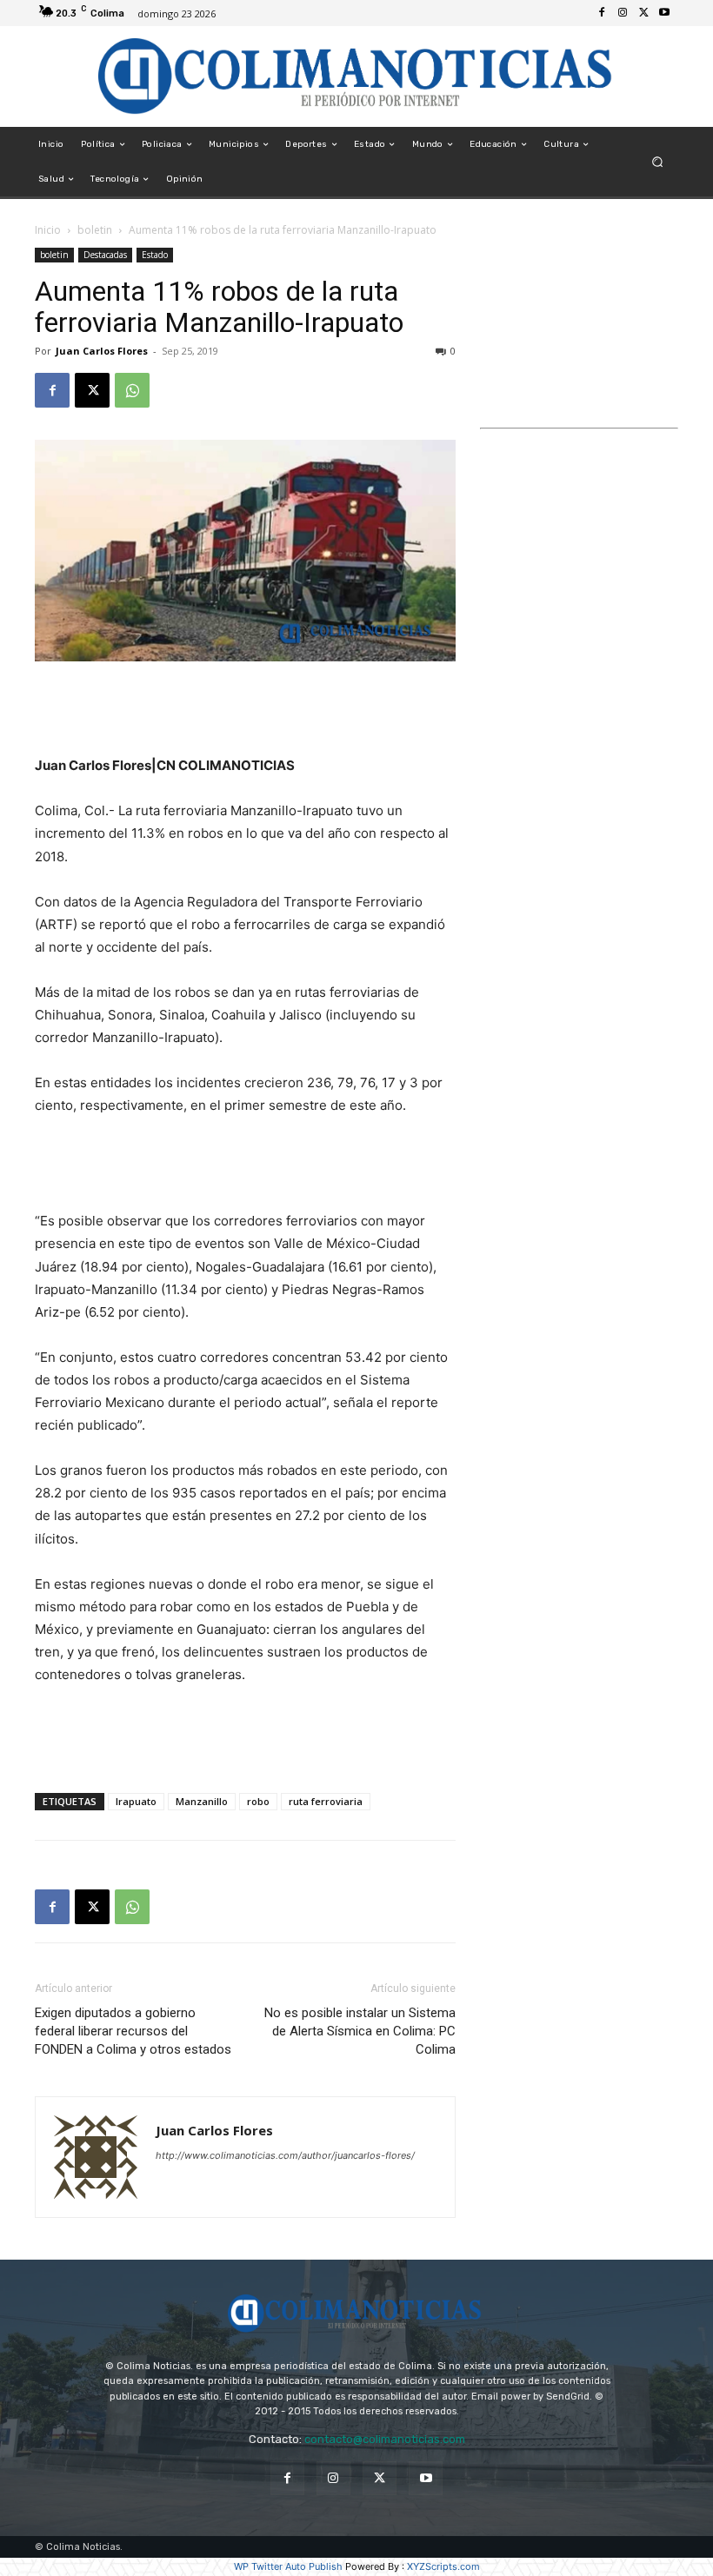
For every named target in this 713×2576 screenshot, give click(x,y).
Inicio (48, 230)
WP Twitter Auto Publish (288, 2566)
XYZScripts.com (443, 2566)
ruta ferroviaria (326, 1801)
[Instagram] (623, 13)
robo (258, 1801)
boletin (95, 230)
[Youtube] (664, 13)
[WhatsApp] (132, 390)
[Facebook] (602, 13)
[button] (658, 162)
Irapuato (136, 1801)
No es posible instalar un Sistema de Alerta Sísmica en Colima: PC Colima (360, 2031)
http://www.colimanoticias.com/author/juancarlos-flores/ (285, 2155)
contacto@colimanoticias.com (385, 2439)
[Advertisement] (245, 710)
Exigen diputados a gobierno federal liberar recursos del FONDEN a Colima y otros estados (133, 2031)
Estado (155, 255)
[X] (643, 13)
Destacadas (105, 255)
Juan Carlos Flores (102, 351)
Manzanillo (202, 1801)
